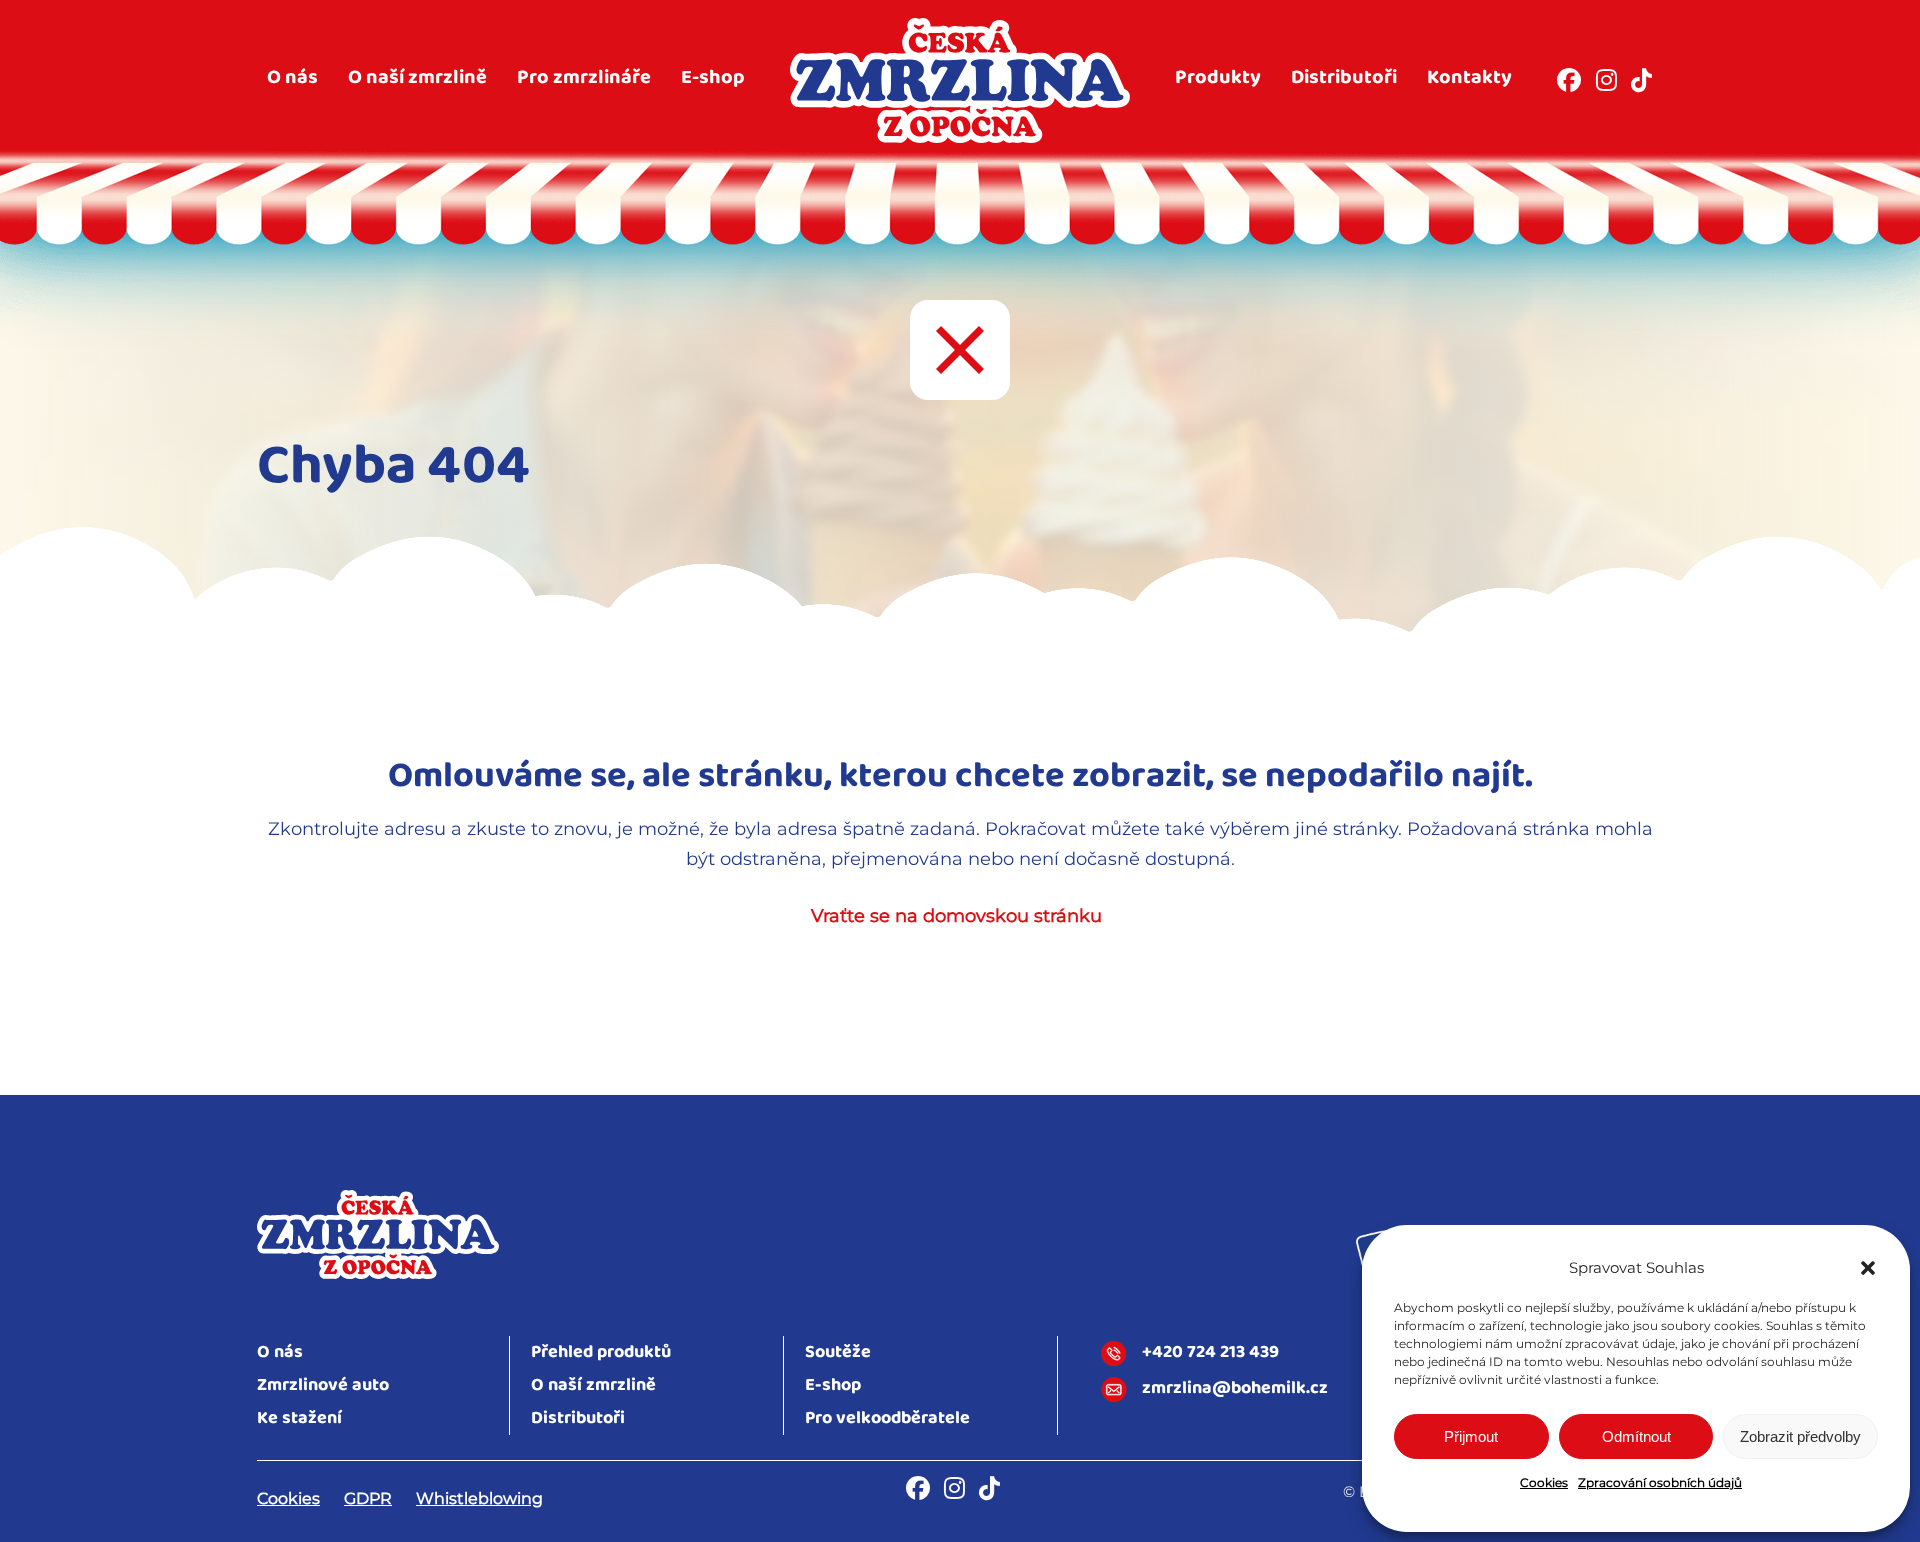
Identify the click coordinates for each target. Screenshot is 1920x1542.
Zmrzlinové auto (323, 1385)
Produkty (1218, 77)
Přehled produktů (601, 1352)
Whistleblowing (479, 1498)
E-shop (713, 77)
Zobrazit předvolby (1800, 1436)
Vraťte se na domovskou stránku (956, 916)
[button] (1868, 1268)
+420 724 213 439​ (1210, 1354)
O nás (292, 77)
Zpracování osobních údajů (1660, 1482)
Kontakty (1469, 77)
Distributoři (1344, 77)
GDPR (368, 1498)
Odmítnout (1636, 1436)
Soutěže (838, 1352)
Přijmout (1471, 1436)
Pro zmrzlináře (584, 77)
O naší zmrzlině (417, 77)
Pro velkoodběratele (887, 1418)
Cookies (1544, 1482)
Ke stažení (299, 1418)
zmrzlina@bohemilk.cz (1235, 1390)
